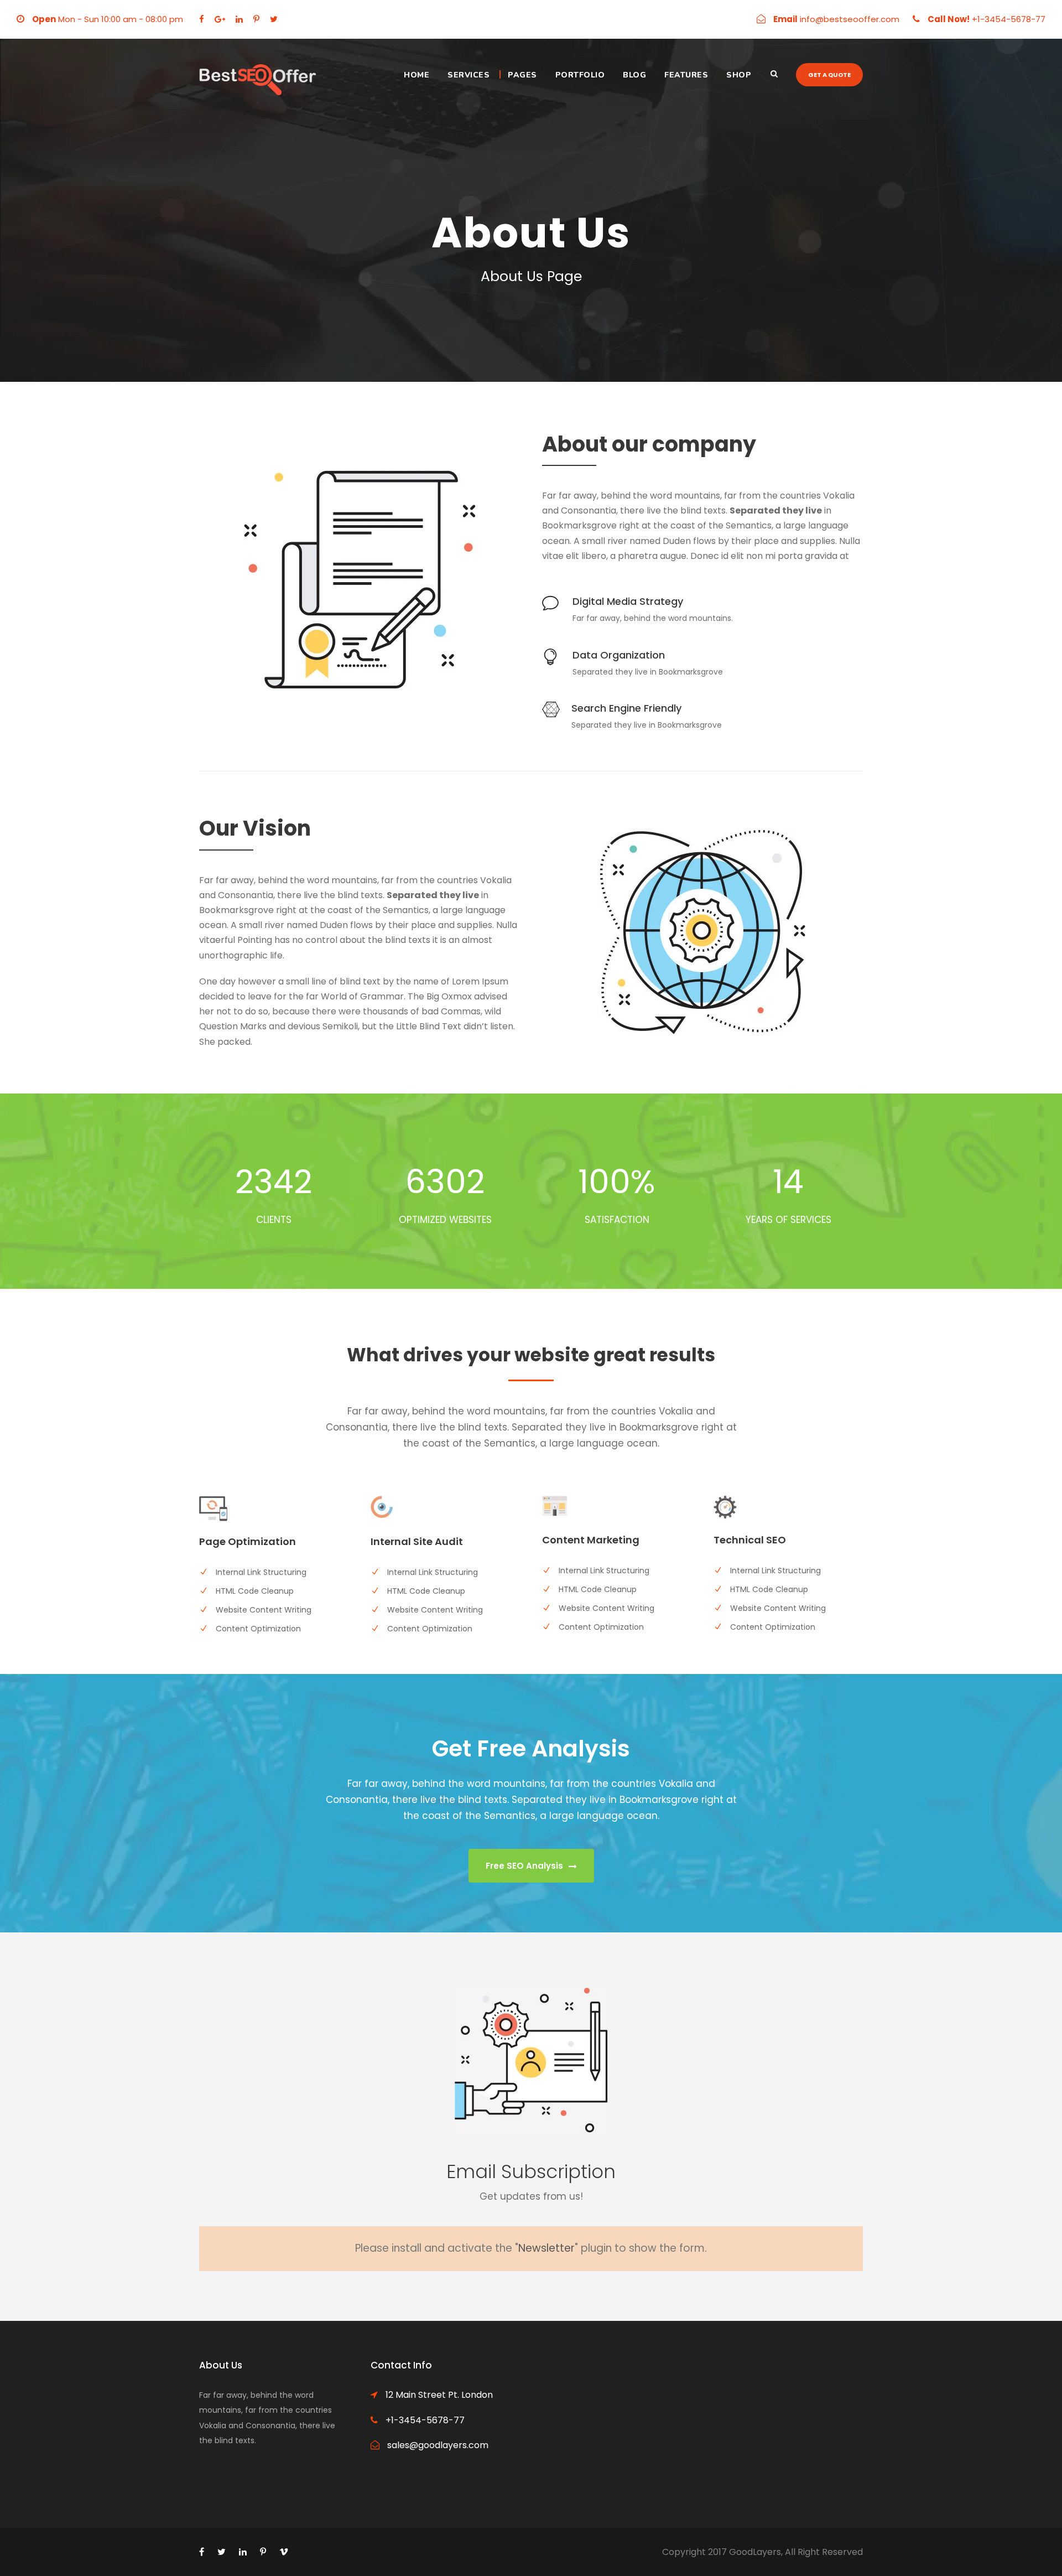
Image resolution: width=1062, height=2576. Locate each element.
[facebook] (202, 19)
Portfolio (580, 75)
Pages (522, 75)
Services (468, 75)
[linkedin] (239, 19)
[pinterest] (256, 19)
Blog (634, 75)
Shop (739, 75)
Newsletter (546, 2248)
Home (417, 75)
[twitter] (274, 19)
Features (686, 75)
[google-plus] (220, 19)
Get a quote (829, 75)
